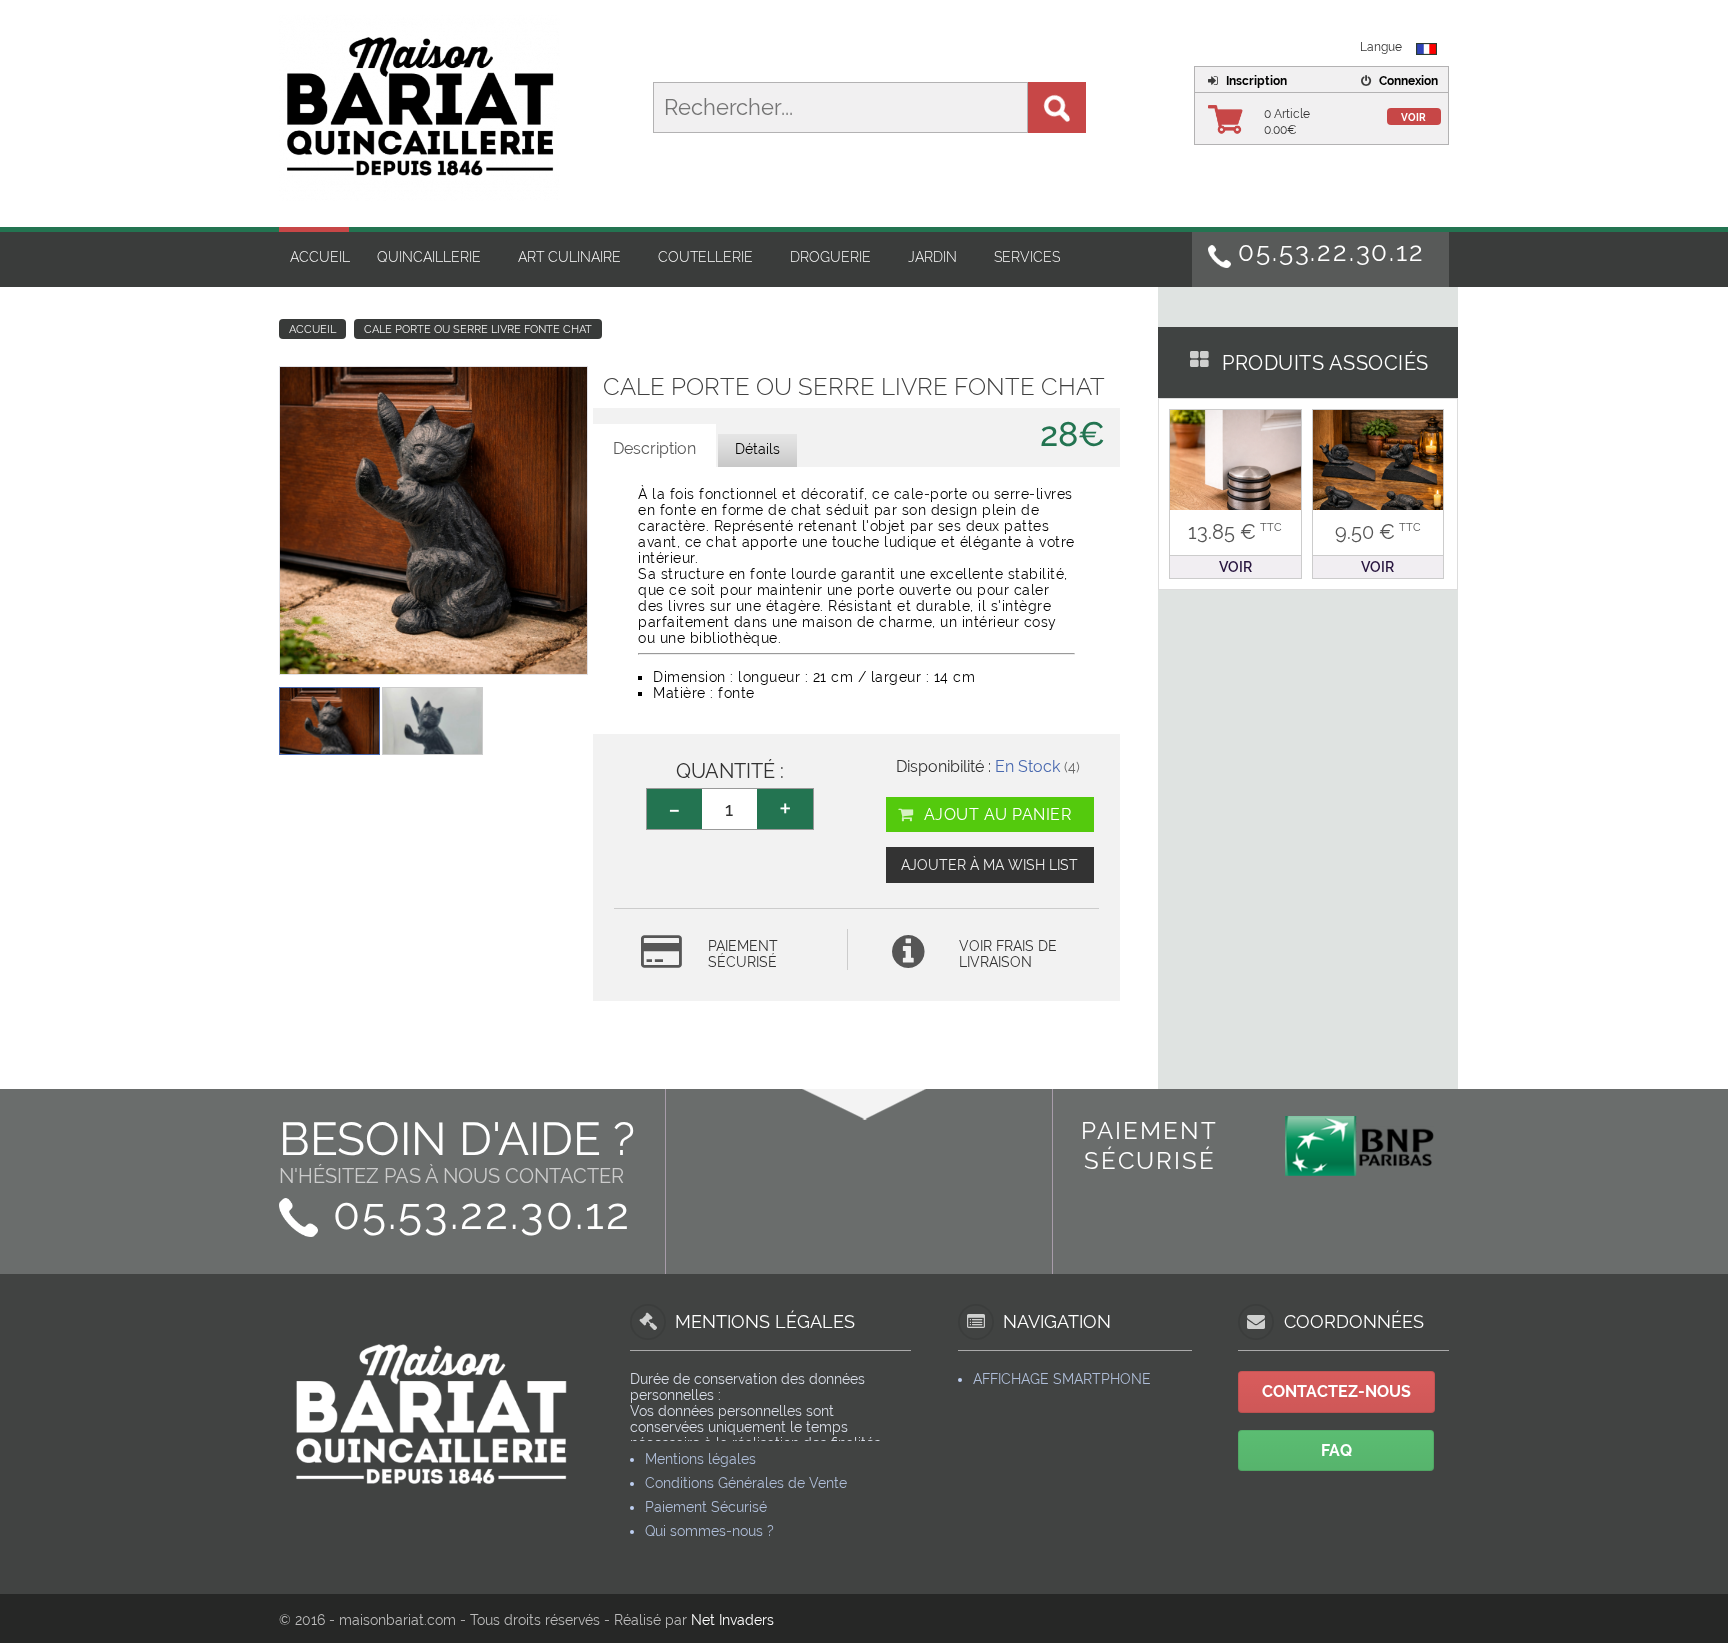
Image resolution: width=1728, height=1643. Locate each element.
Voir (1413, 117)
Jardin (932, 257)
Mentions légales (700, 1459)
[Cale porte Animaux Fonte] (1378, 474)
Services (1027, 257)
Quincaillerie (429, 257)
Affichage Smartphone (1062, 1379)
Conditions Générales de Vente (746, 1483)
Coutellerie (705, 257)
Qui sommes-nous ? (709, 1531)
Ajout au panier (995, 814)
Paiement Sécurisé (706, 1507)
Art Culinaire (569, 257)
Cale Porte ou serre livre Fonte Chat (478, 329)
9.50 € (1378, 532)
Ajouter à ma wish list (989, 865)
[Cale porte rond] (1235, 474)
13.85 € (1235, 532)
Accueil (320, 257)
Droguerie (830, 257)
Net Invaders (732, 1620)
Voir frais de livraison (1008, 954)
